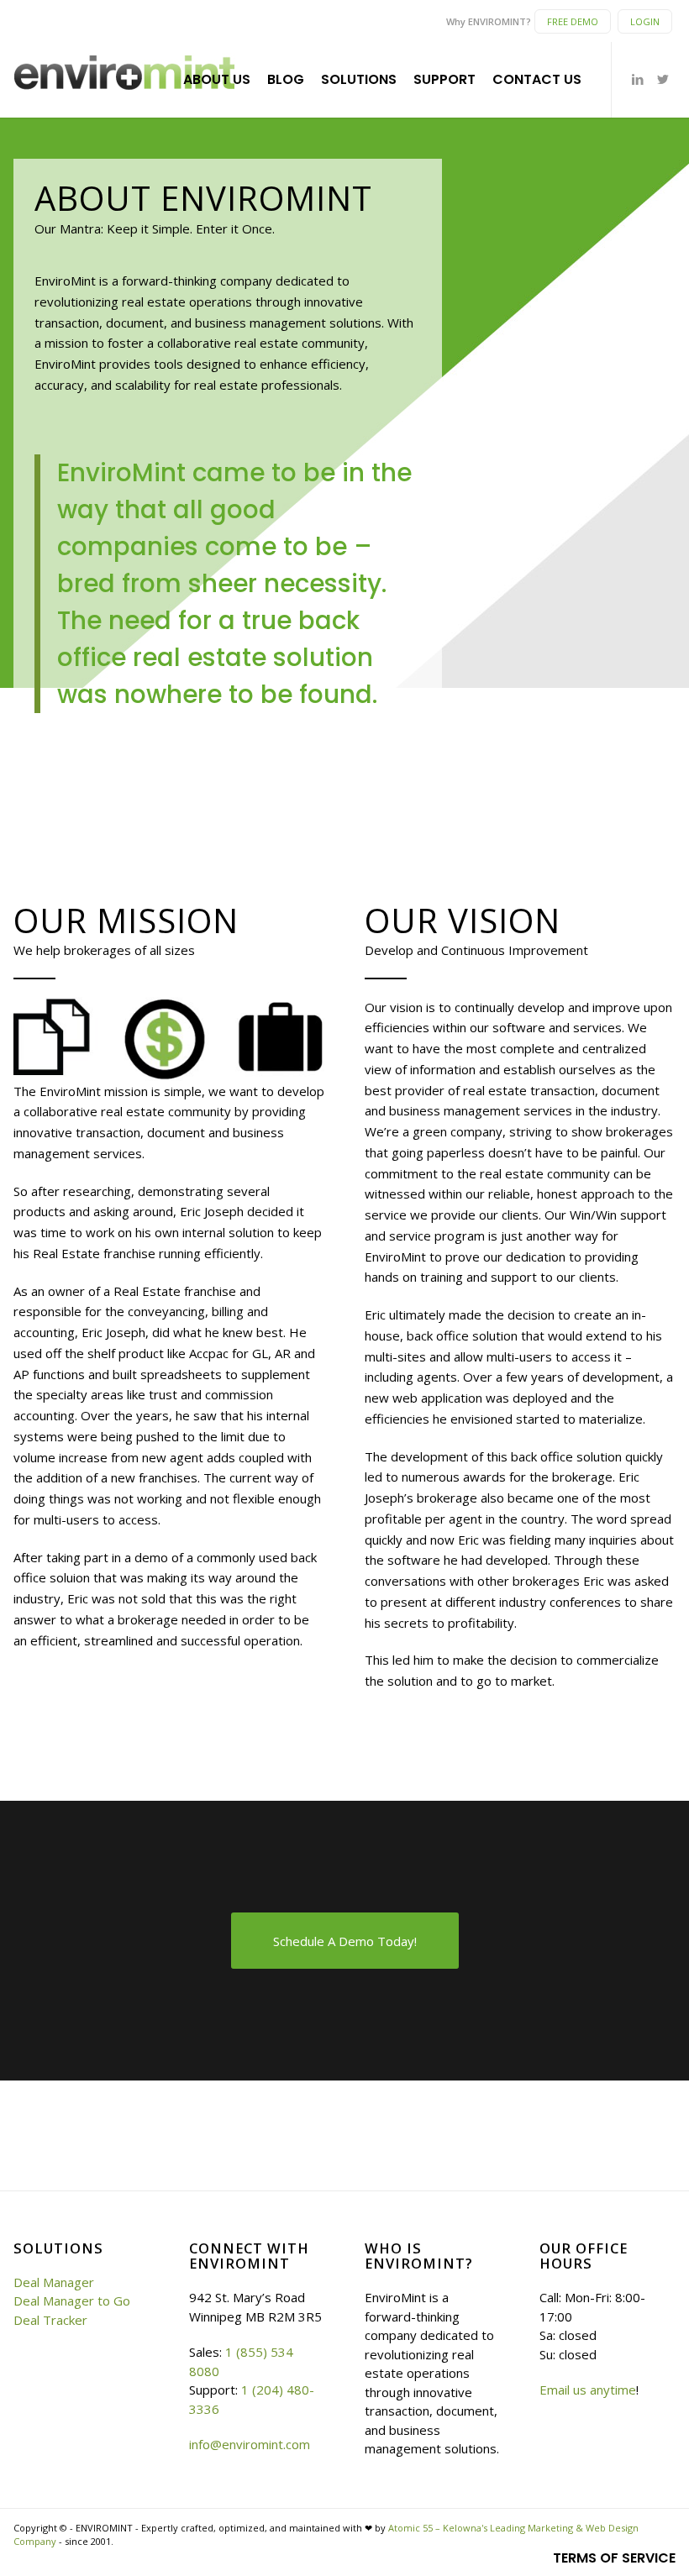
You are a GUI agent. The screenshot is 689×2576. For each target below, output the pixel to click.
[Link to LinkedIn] (638, 79)
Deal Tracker (50, 2320)
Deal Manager (54, 2282)
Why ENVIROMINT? (489, 21)
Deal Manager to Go (72, 2301)
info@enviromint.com (250, 2444)
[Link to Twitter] (663, 79)
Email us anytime (588, 2390)
